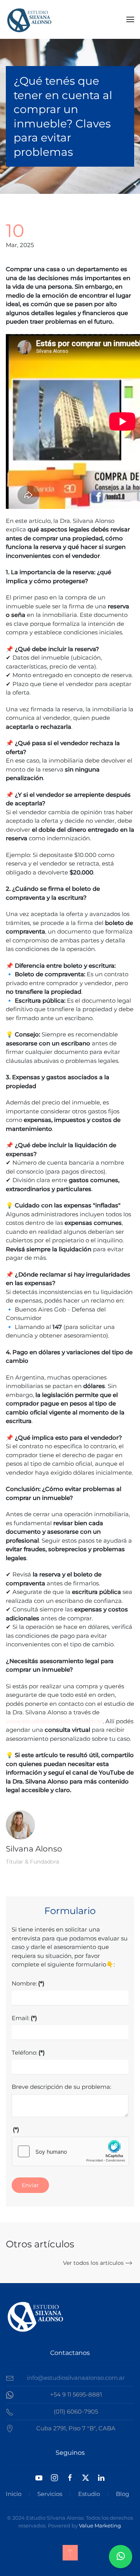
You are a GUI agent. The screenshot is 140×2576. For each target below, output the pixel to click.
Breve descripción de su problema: (61, 2087)
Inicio (14, 2494)
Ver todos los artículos (93, 2263)
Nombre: (28, 1983)
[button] (130, 19)
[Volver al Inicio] (29, 19)
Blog (122, 2494)
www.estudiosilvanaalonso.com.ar (54, 1721)
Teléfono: (28, 2053)
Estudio (89, 2494)
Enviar (30, 2185)
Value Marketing (100, 2525)
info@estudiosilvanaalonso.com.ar (76, 2378)
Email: (24, 2018)
